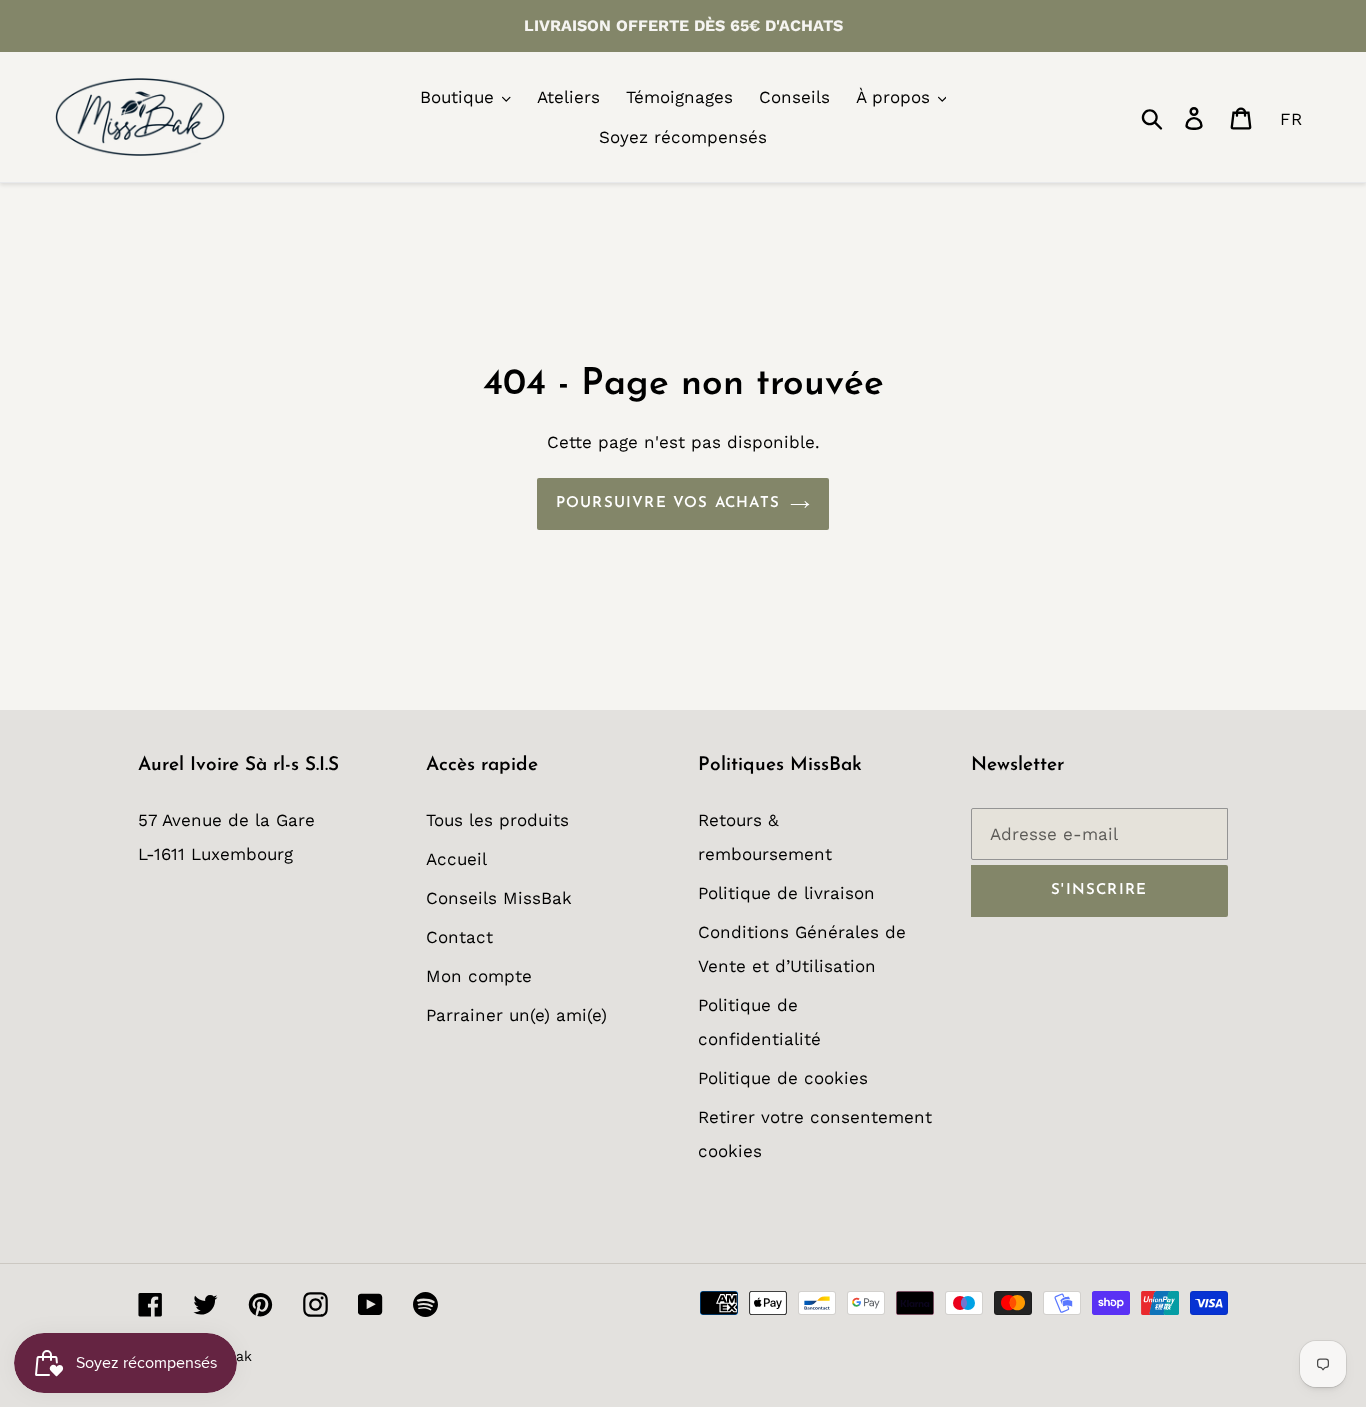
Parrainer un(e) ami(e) (516, 1015)
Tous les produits (497, 820)
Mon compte (479, 976)
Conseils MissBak (499, 898)
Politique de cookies (783, 1078)
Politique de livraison (786, 893)
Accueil (456, 859)
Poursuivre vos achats (668, 503)
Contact (459, 937)
